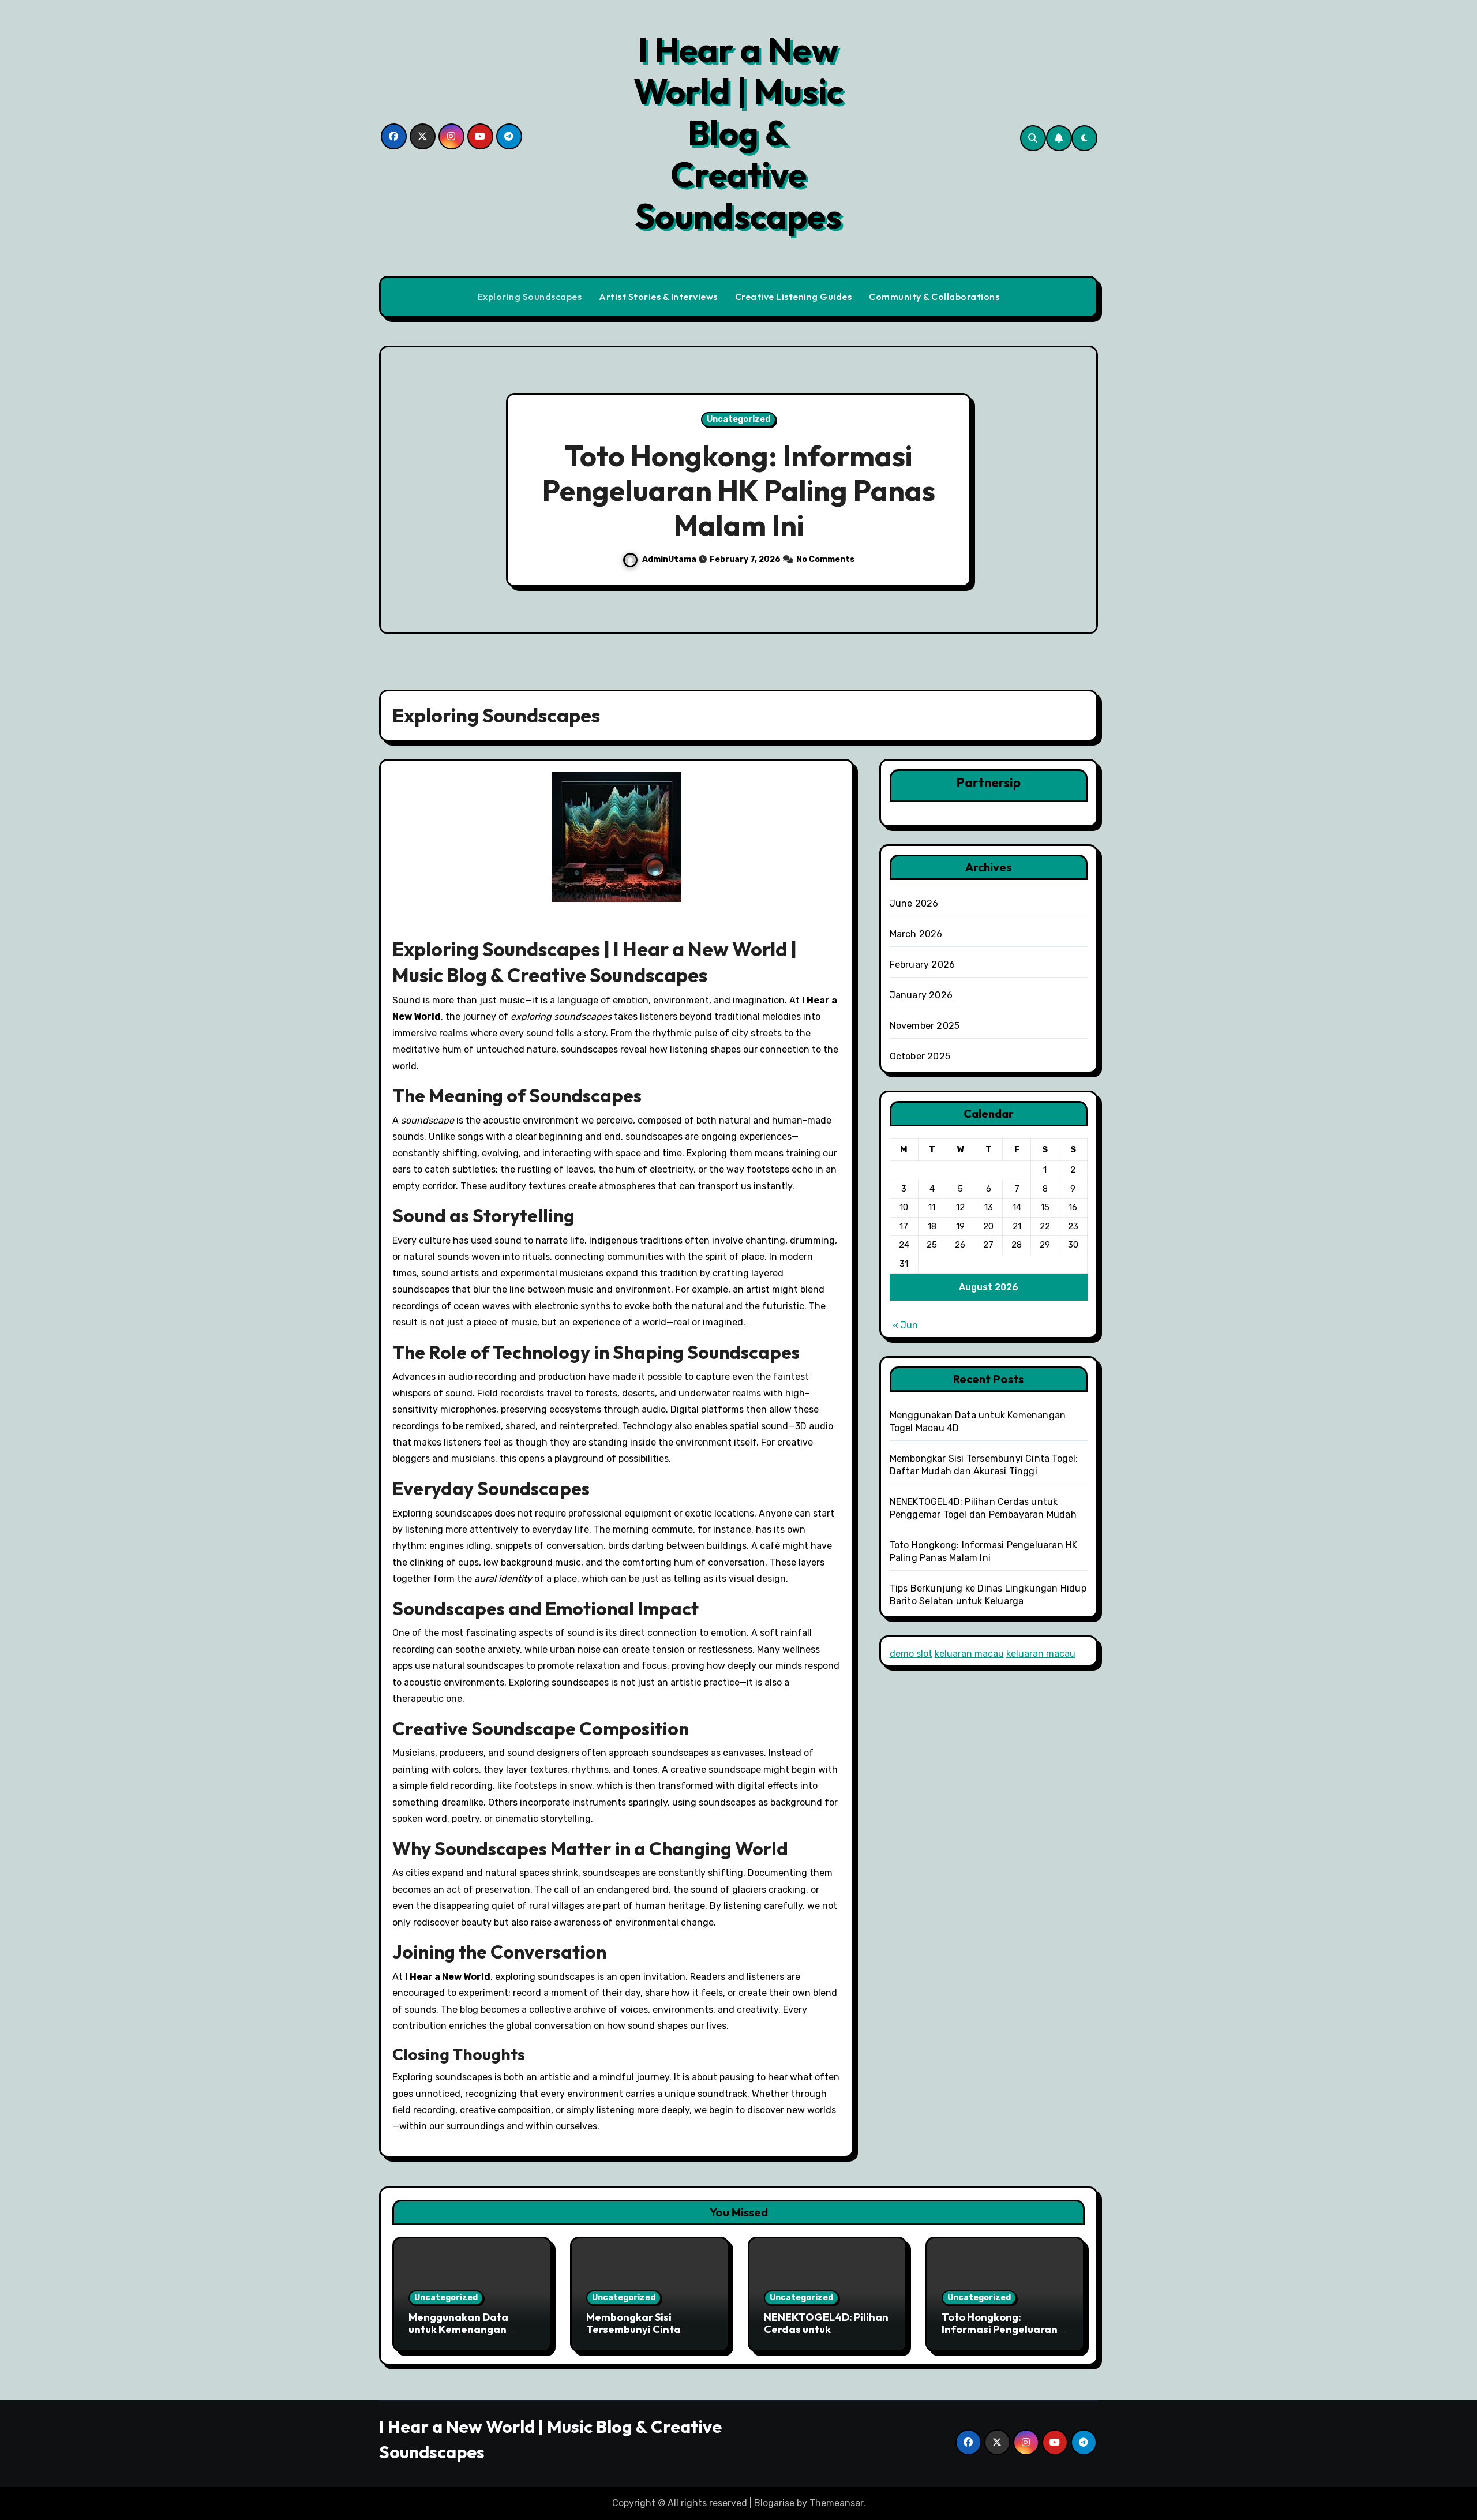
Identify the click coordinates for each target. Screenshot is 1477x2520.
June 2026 (914, 903)
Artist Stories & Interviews (658, 297)
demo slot (911, 1654)
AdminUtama (670, 559)
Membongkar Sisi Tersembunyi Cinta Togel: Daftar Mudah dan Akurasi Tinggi (649, 2336)
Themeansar (836, 2503)
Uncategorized (738, 419)
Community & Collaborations (934, 297)
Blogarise (774, 2503)
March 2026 (916, 934)
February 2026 (923, 965)
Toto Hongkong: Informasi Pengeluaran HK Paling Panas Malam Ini (739, 490)
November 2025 (925, 1026)
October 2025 (920, 1056)
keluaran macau (969, 1654)
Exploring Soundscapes (530, 297)
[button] (1078, 492)
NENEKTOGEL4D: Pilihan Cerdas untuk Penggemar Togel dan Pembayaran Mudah (826, 2336)
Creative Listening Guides (794, 297)
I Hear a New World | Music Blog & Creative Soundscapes (738, 133)
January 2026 (921, 995)
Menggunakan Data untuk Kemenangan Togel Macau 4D (458, 2330)
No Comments (825, 559)
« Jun (905, 1325)
